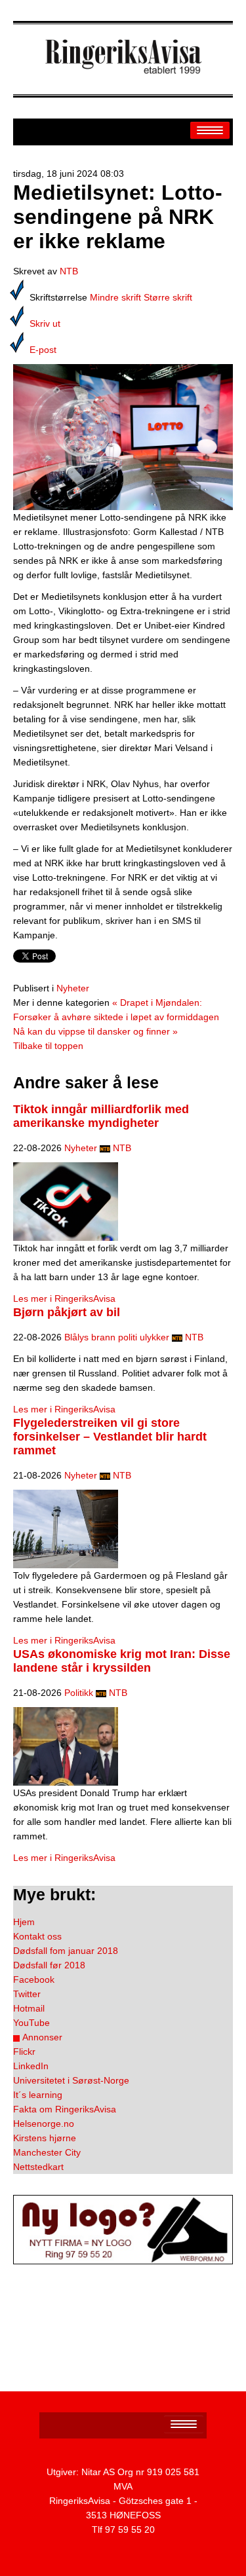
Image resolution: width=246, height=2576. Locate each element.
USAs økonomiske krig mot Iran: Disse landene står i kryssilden (122, 1661)
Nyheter (73, 988)
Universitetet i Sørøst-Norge (71, 2080)
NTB (69, 271)
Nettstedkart (38, 2167)
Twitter (27, 1994)
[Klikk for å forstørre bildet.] (123, 436)
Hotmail (29, 2008)
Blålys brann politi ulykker (117, 1337)
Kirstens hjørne (45, 2138)
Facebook (34, 1979)
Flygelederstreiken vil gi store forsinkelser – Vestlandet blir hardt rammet (110, 1437)
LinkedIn (31, 2066)
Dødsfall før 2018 (49, 1965)
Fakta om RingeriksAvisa (65, 2109)
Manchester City (47, 2152)
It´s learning (38, 2095)
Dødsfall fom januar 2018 (66, 1951)
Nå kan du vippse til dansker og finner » (95, 1031)
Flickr (24, 2052)
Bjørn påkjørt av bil (67, 1312)
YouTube (31, 2023)
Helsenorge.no (44, 2124)
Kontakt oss (37, 1936)
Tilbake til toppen (48, 1046)
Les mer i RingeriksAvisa (64, 1298)
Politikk (79, 1693)
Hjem (24, 1922)
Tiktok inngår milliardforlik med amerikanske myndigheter (101, 1116)
